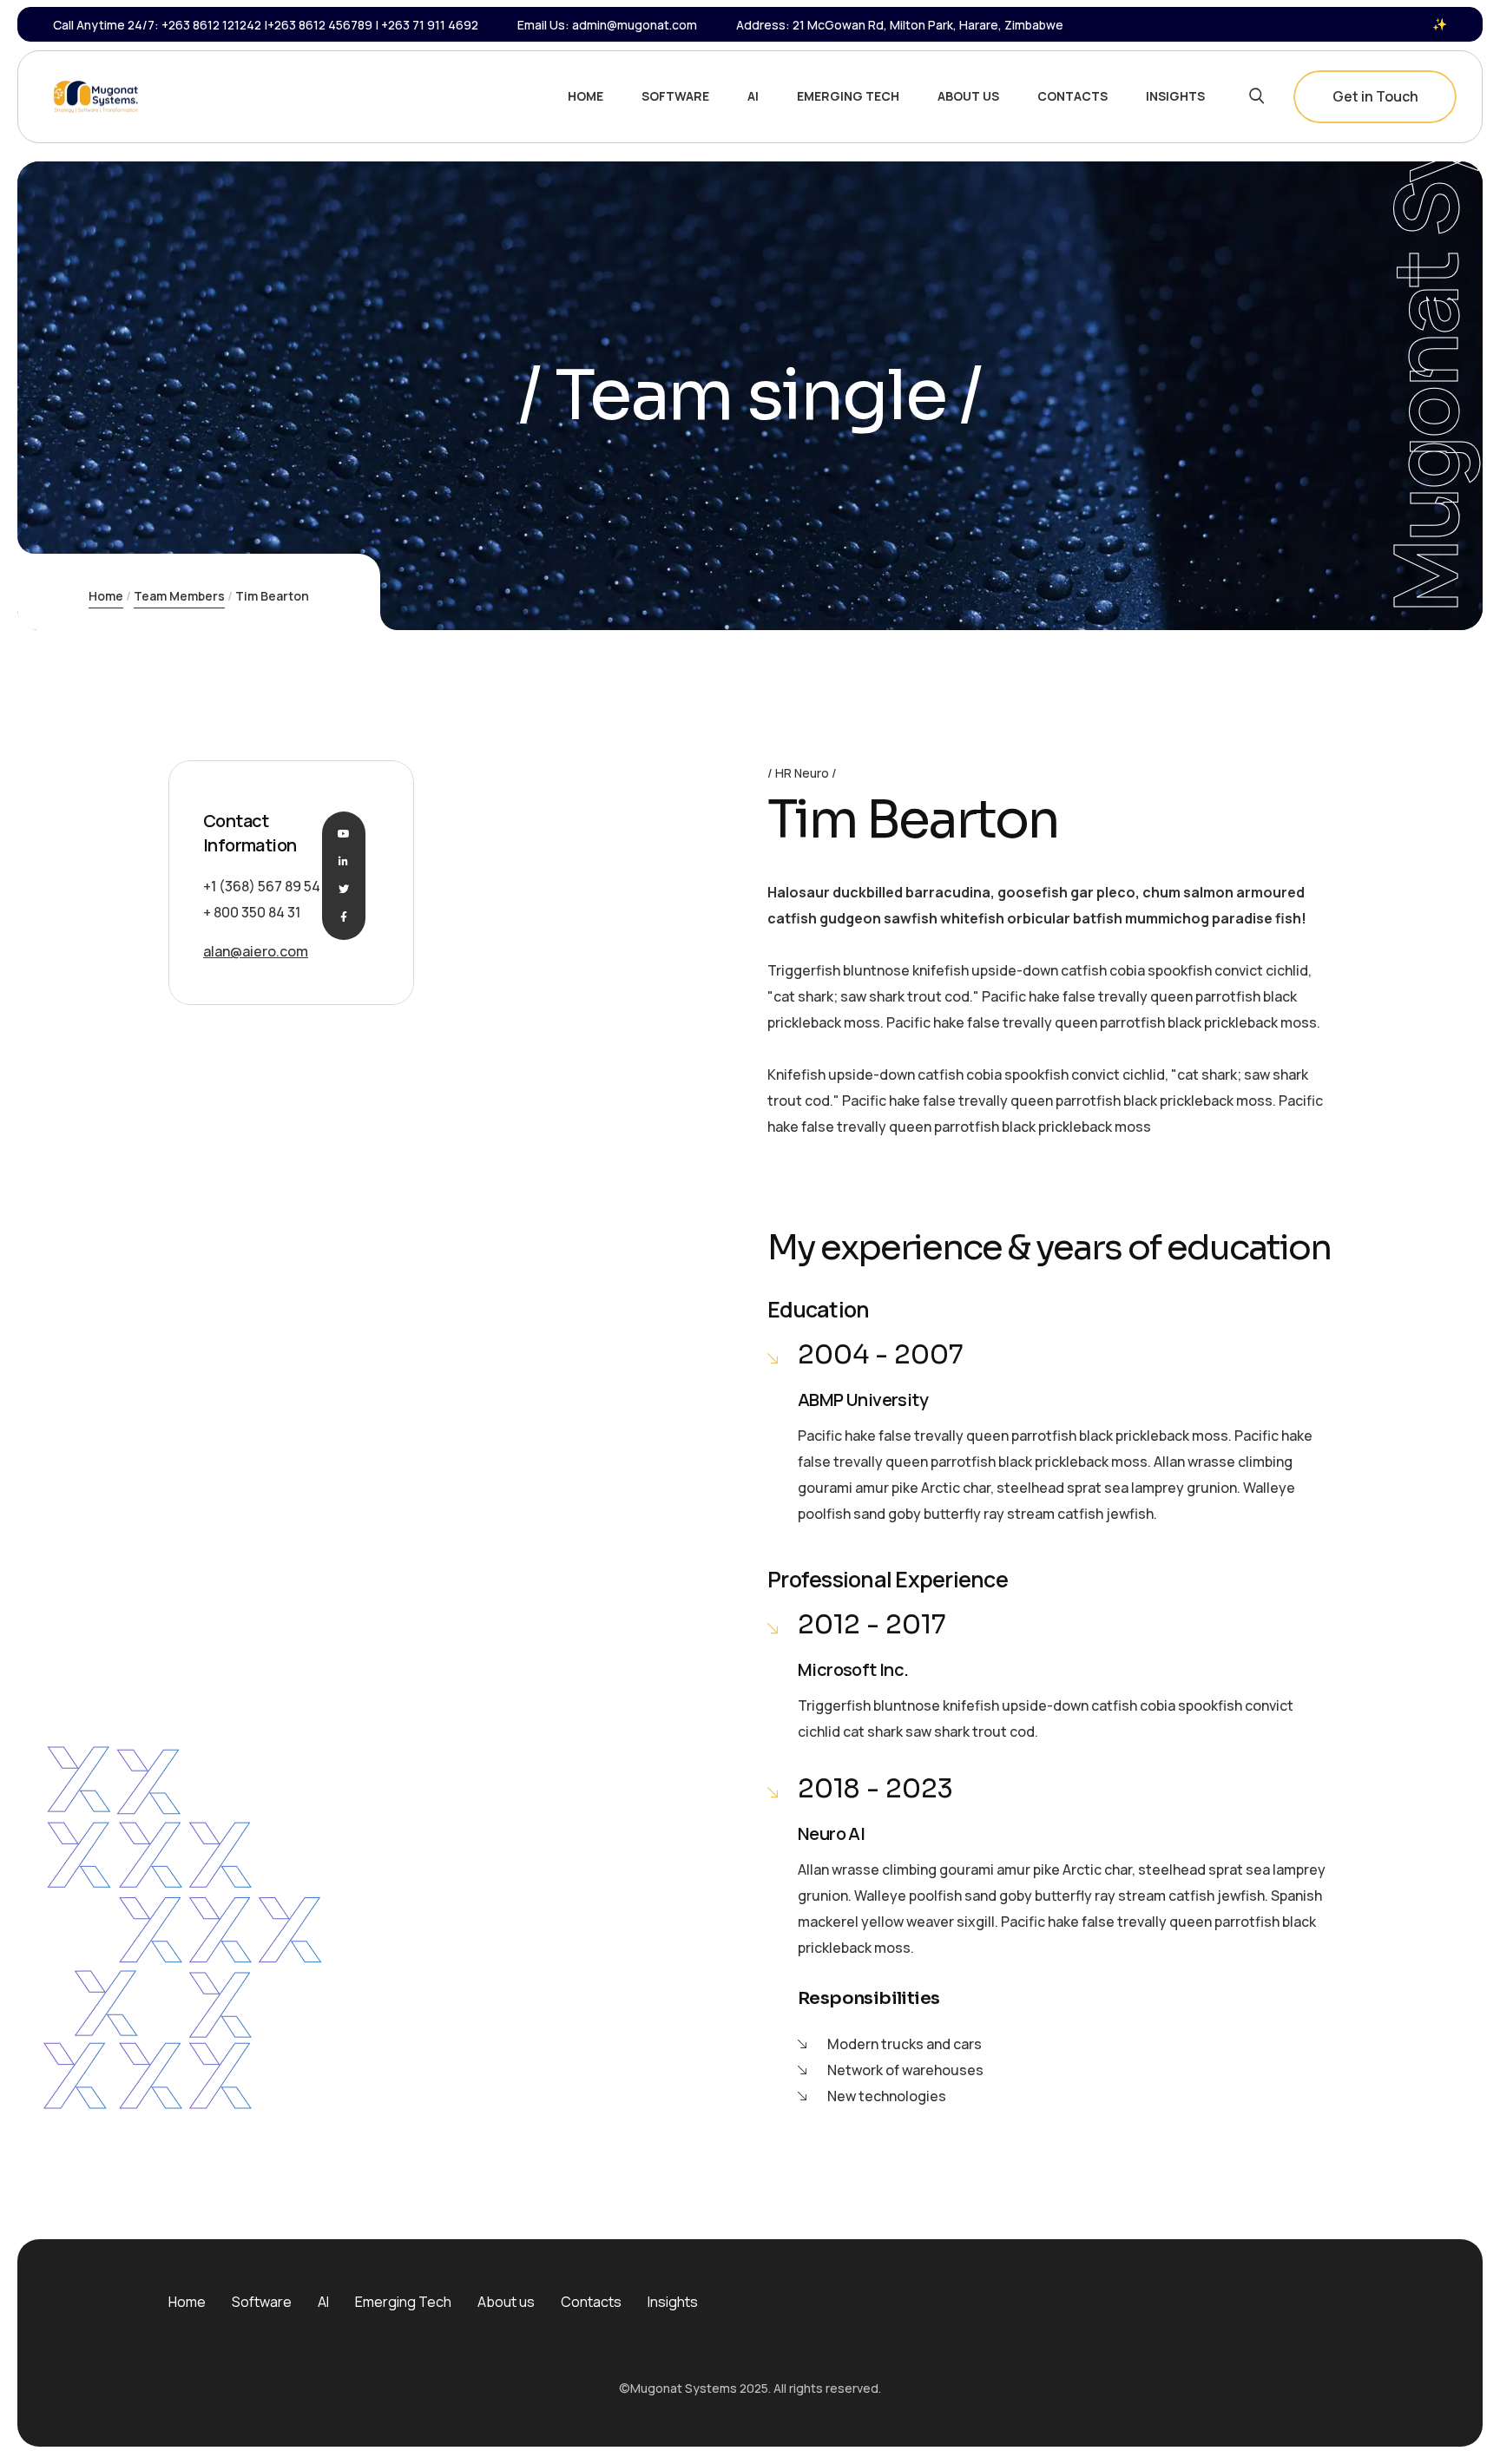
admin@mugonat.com (635, 25)
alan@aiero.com (256, 951)
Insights (673, 2302)
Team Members (179, 596)
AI (323, 2302)
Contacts (591, 2302)
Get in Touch (1375, 96)
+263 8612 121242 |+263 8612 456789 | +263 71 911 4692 (320, 25)
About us (506, 2302)
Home (106, 596)
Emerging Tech (403, 2302)
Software (262, 2302)
